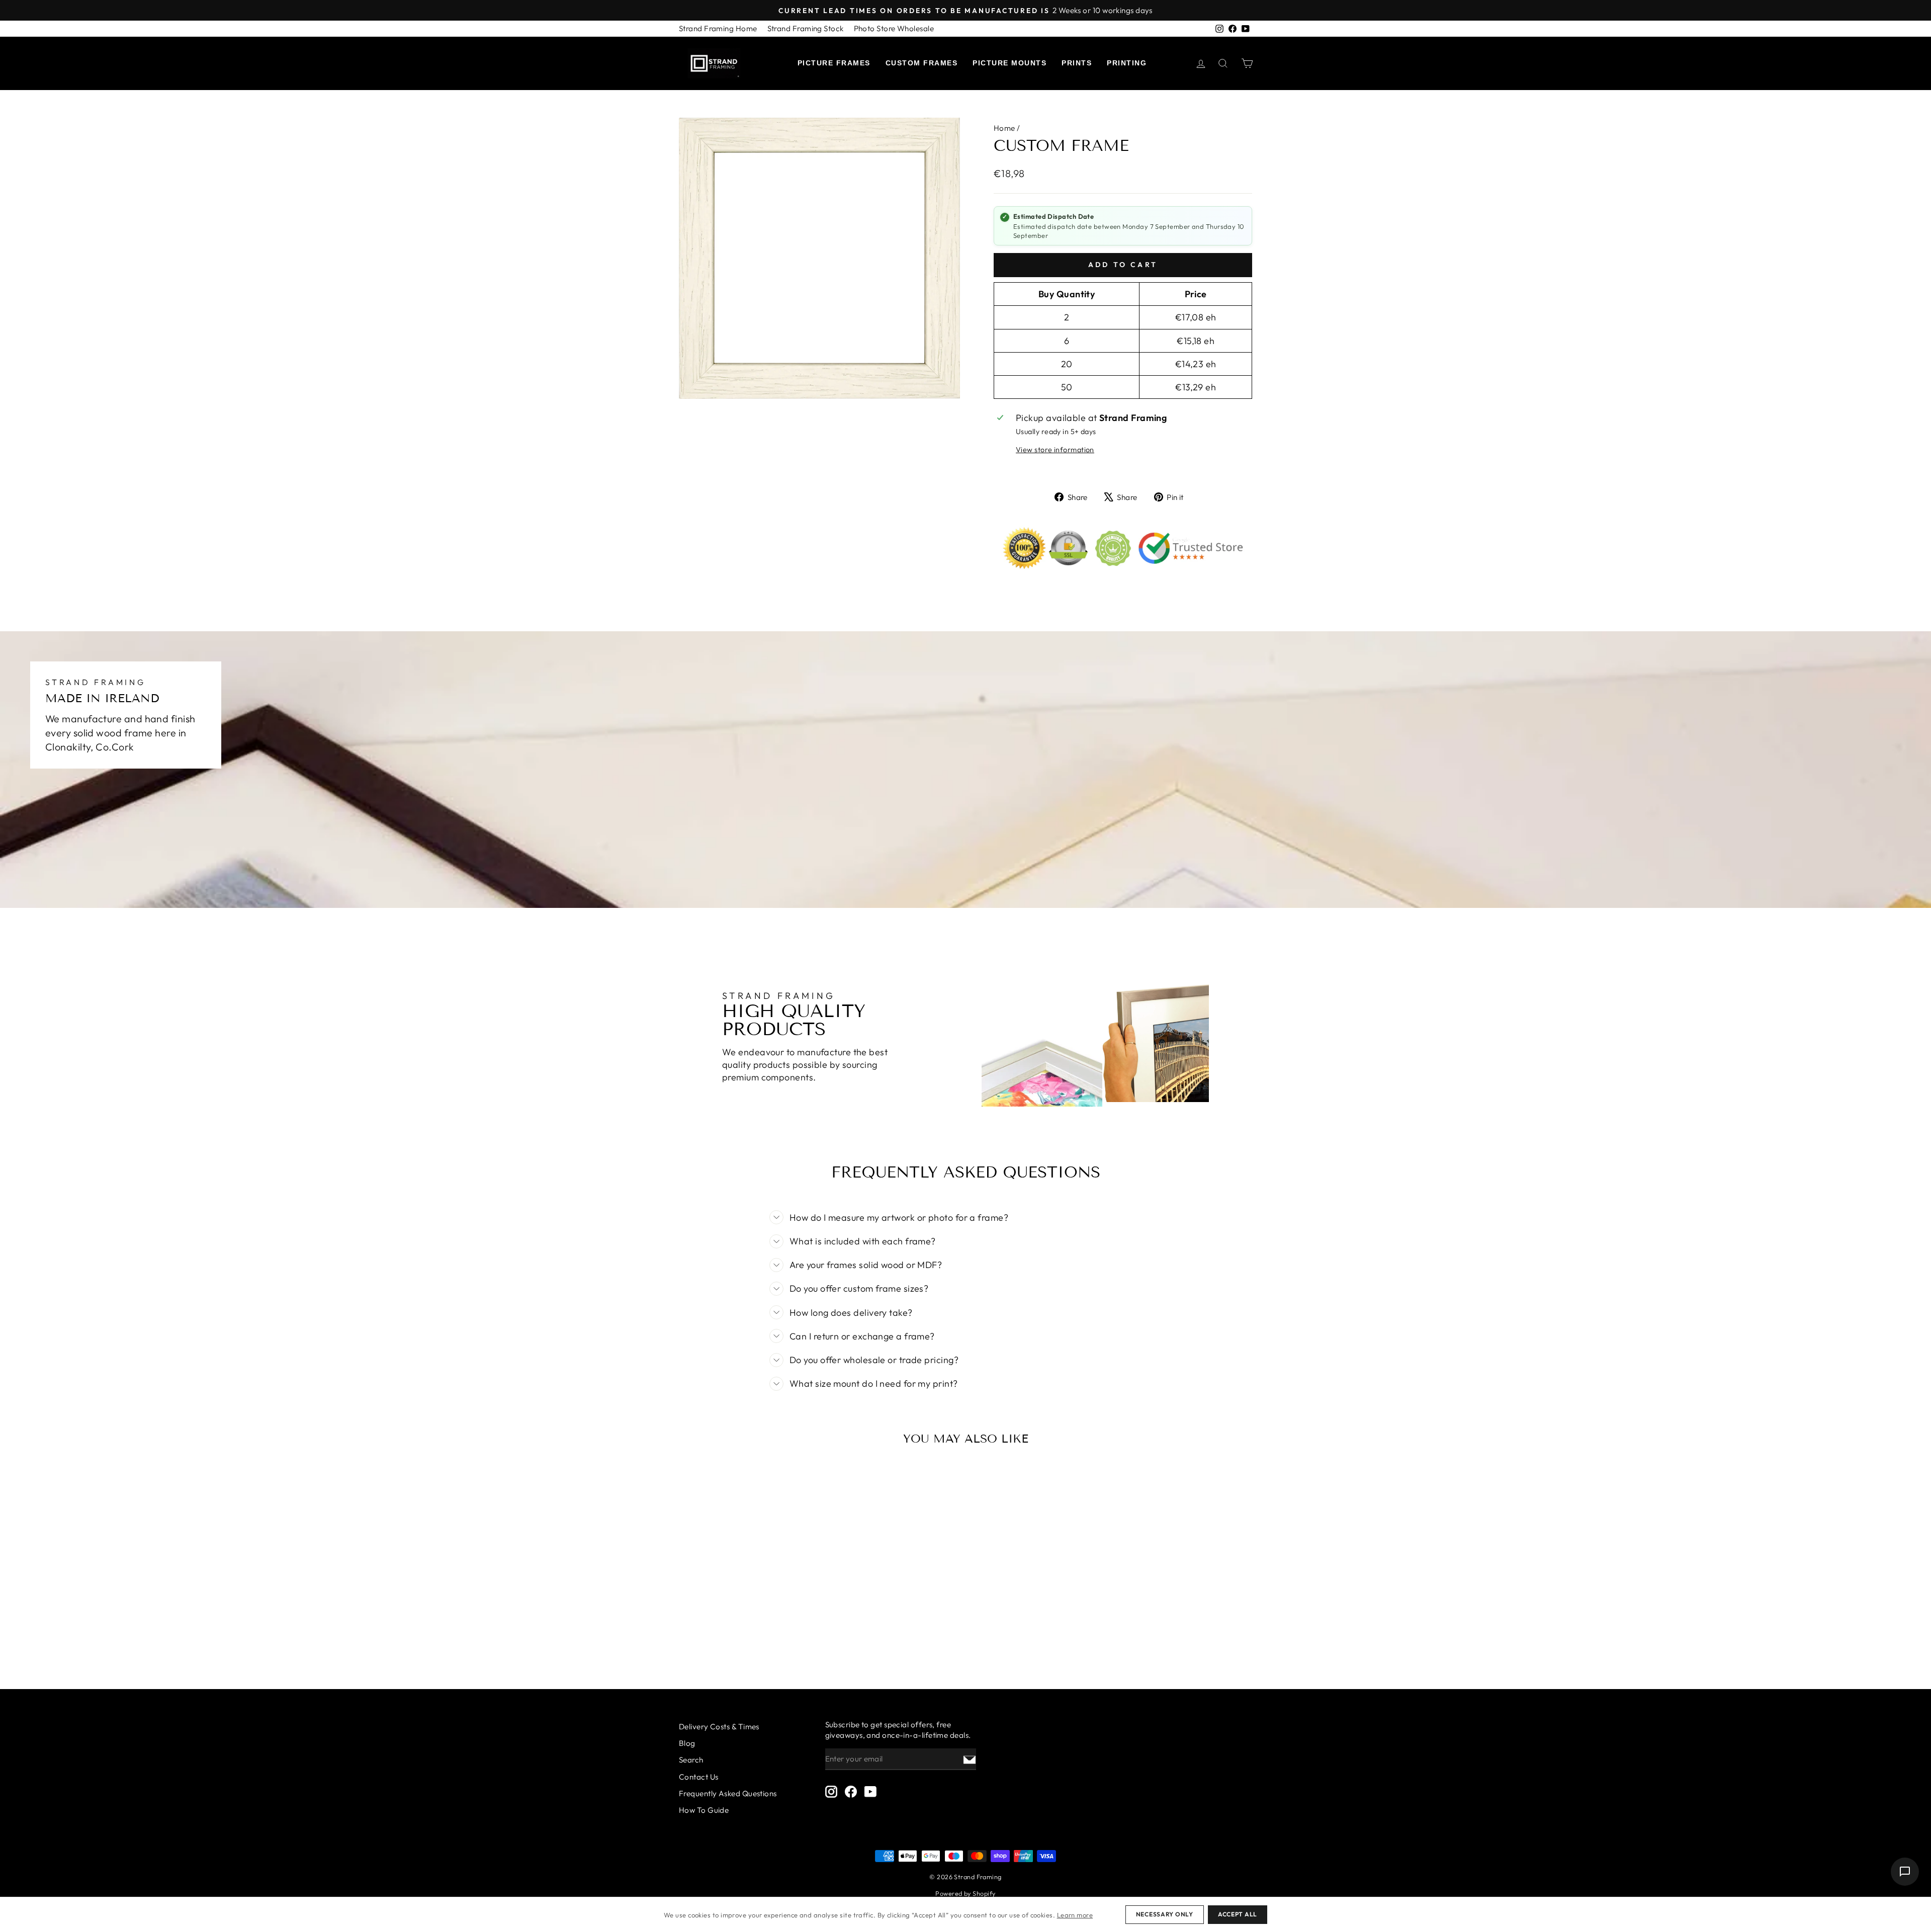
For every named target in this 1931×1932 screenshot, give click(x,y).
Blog (687, 1743)
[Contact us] (1905, 1872)
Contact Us (699, 1777)
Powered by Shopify (965, 1893)
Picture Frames (834, 63)
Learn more (1075, 1915)
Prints (1077, 63)
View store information (1055, 450)
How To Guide (704, 1810)
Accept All (1238, 1914)
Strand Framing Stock (806, 28)
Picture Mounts (1010, 63)
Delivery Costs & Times (719, 1727)
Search (691, 1760)
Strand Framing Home (718, 28)
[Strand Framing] (714, 63)
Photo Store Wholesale (894, 28)
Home (1004, 128)
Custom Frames (922, 63)
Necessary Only (1165, 1914)
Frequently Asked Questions (728, 1793)
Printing (1127, 63)
